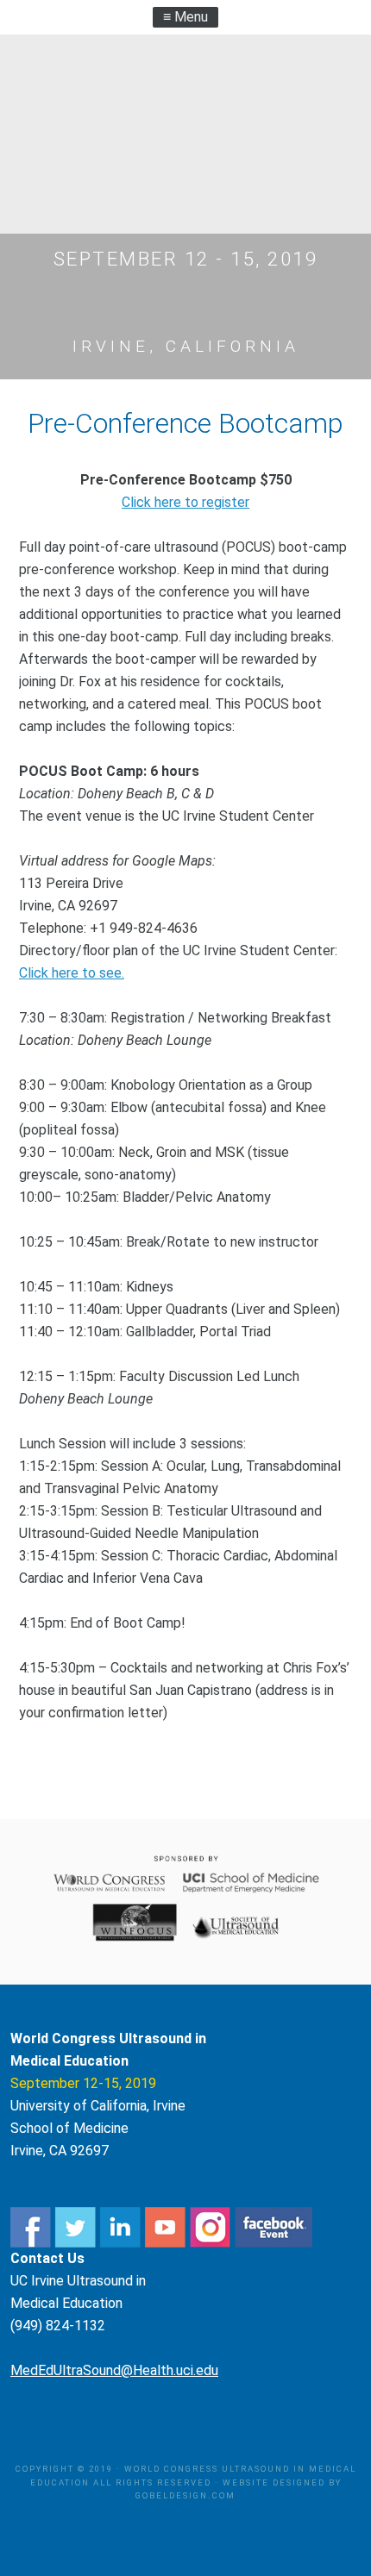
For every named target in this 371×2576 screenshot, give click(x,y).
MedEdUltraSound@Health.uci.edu (114, 2370)
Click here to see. (72, 973)
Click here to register (185, 502)
